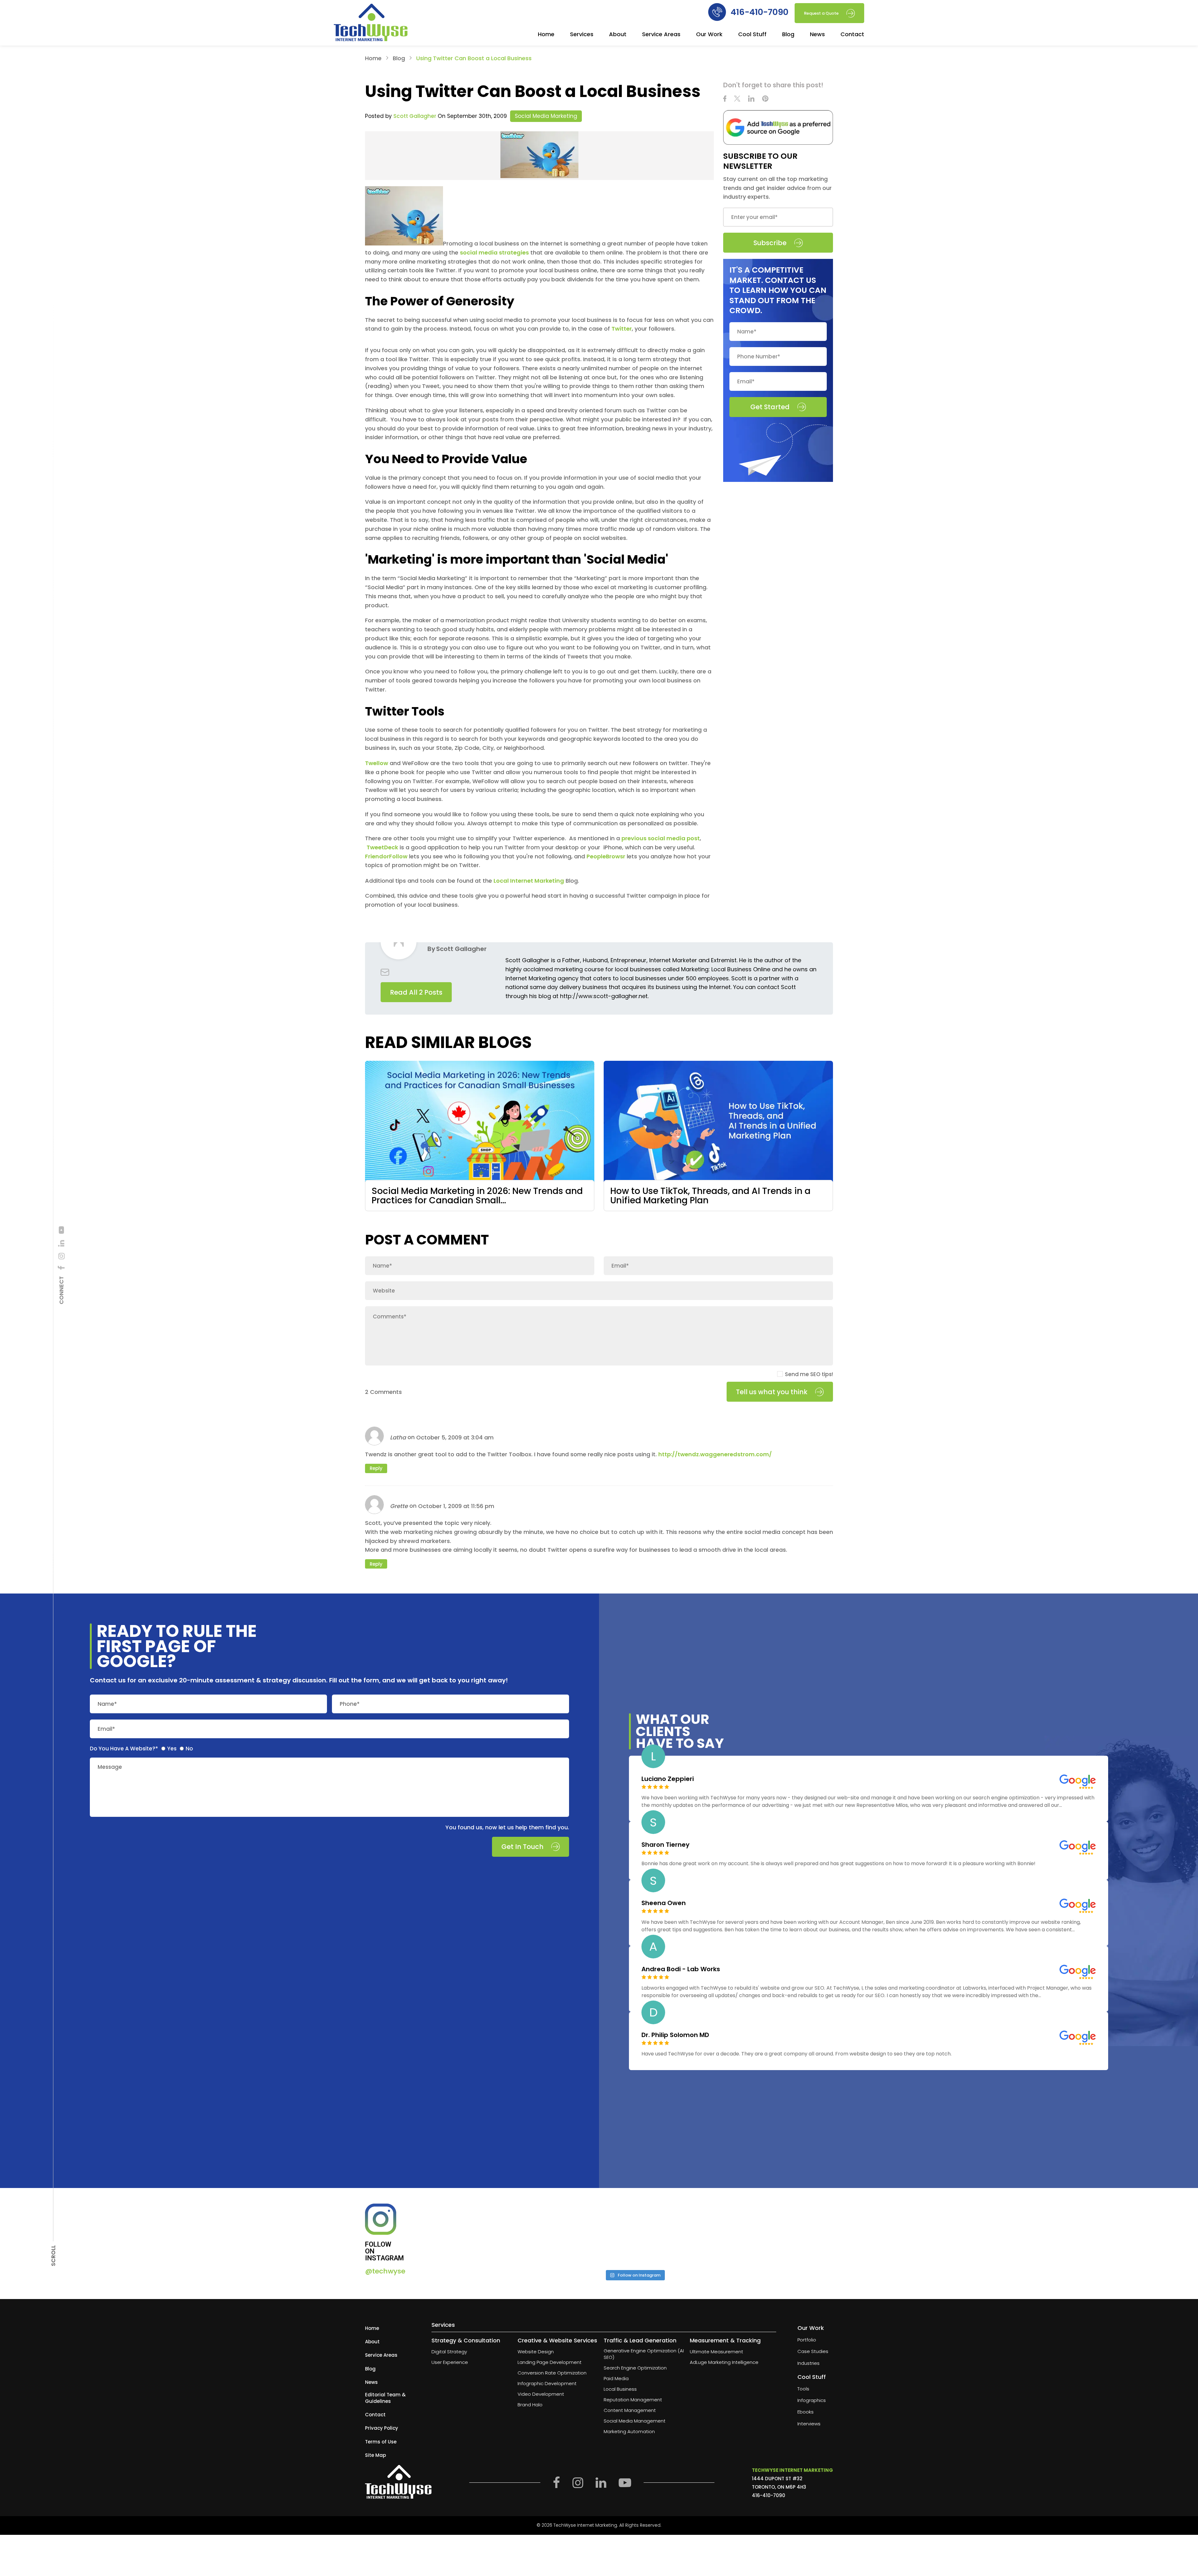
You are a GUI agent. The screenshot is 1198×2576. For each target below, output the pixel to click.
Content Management (630, 2411)
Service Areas (661, 35)
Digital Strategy (449, 2352)
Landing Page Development (550, 2363)
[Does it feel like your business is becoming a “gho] (584, 2234)
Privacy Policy (382, 2428)
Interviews (809, 2424)
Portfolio (807, 2340)
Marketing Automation (629, 2432)
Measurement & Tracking (725, 2341)
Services (582, 35)
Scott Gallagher (415, 116)
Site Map (375, 2455)
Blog (788, 35)
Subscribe (770, 243)
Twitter (622, 329)
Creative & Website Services (557, 2341)
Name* (107, 1704)
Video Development (541, 2394)
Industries (808, 2363)
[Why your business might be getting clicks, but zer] (685, 2234)
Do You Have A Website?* (124, 1749)
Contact (852, 35)
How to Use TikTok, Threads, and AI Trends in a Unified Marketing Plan (710, 1196)
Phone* (350, 1704)
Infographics (812, 2401)
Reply (376, 1468)
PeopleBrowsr (606, 856)
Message (110, 1767)
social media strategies (494, 252)
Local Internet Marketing (529, 881)
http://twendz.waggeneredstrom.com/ (715, 1454)
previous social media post (661, 838)
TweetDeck (382, 847)
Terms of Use (381, 2442)
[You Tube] (61, 1230)
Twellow (377, 763)
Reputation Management (633, 2400)
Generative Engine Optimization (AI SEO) (644, 2354)
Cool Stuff (752, 35)
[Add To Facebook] (61, 1268)
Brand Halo (530, 2405)
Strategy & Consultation (466, 2341)
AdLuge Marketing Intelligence (724, 2363)
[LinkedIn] (61, 1243)
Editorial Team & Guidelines (385, 2398)
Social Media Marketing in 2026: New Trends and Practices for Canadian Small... (477, 1196)
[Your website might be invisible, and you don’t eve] (485, 2234)
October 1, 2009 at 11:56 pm (456, 1506)
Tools (803, 2389)
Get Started (770, 407)
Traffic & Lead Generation (640, 2341)
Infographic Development (547, 2384)
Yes (172, 1749)
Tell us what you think (772, 1392)
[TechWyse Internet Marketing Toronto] (371, 23)
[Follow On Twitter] (737, 99)
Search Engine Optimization (635, 2368)
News (817, 35)
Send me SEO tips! (809, 1374)
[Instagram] (61, 1256)
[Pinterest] (765, 99)
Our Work (709, 35)
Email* (106, 1729)
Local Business (620, 2389)
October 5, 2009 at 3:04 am (455, 1437)
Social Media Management (635, 2421)
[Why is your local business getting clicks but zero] (784, 2234)
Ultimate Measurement (716, 2352)
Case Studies (813, 2352)
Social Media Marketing (546, 116)
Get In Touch (522, 1847)
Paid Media (616, 2379)
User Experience (450, 2363)
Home (546, 35)
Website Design (536, 2352)
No (189, 1749)
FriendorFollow (386, 856)
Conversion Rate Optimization (552, 2373)
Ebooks (806, 2412)
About (618, 35)
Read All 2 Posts (416, 992)
